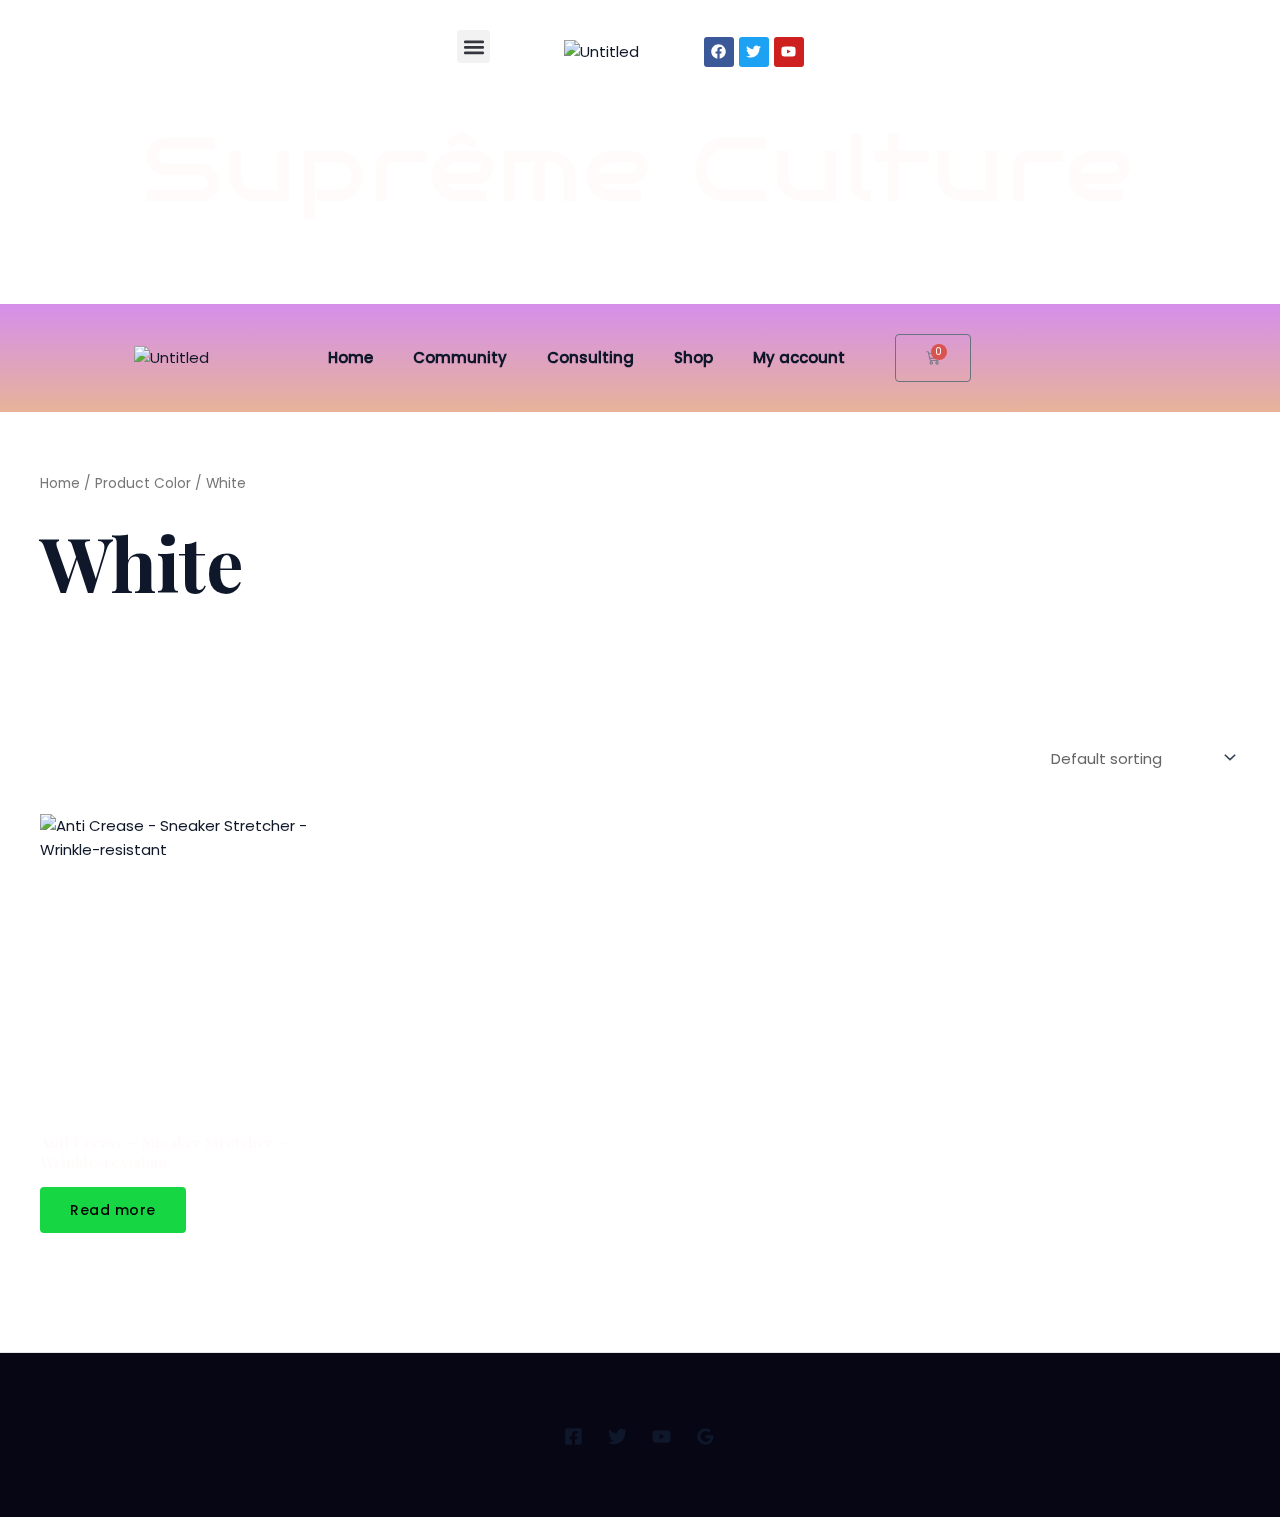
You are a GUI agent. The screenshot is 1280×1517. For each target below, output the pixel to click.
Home (350, 357)
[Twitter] (617, 1436)
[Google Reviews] (705, 1436)
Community (460, 357)
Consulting (590, 357)
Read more (113, 1210)
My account (799, 357)
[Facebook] (573, 1436)
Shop (693, 357)
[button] (473, 46)
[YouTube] (661, 1436)
